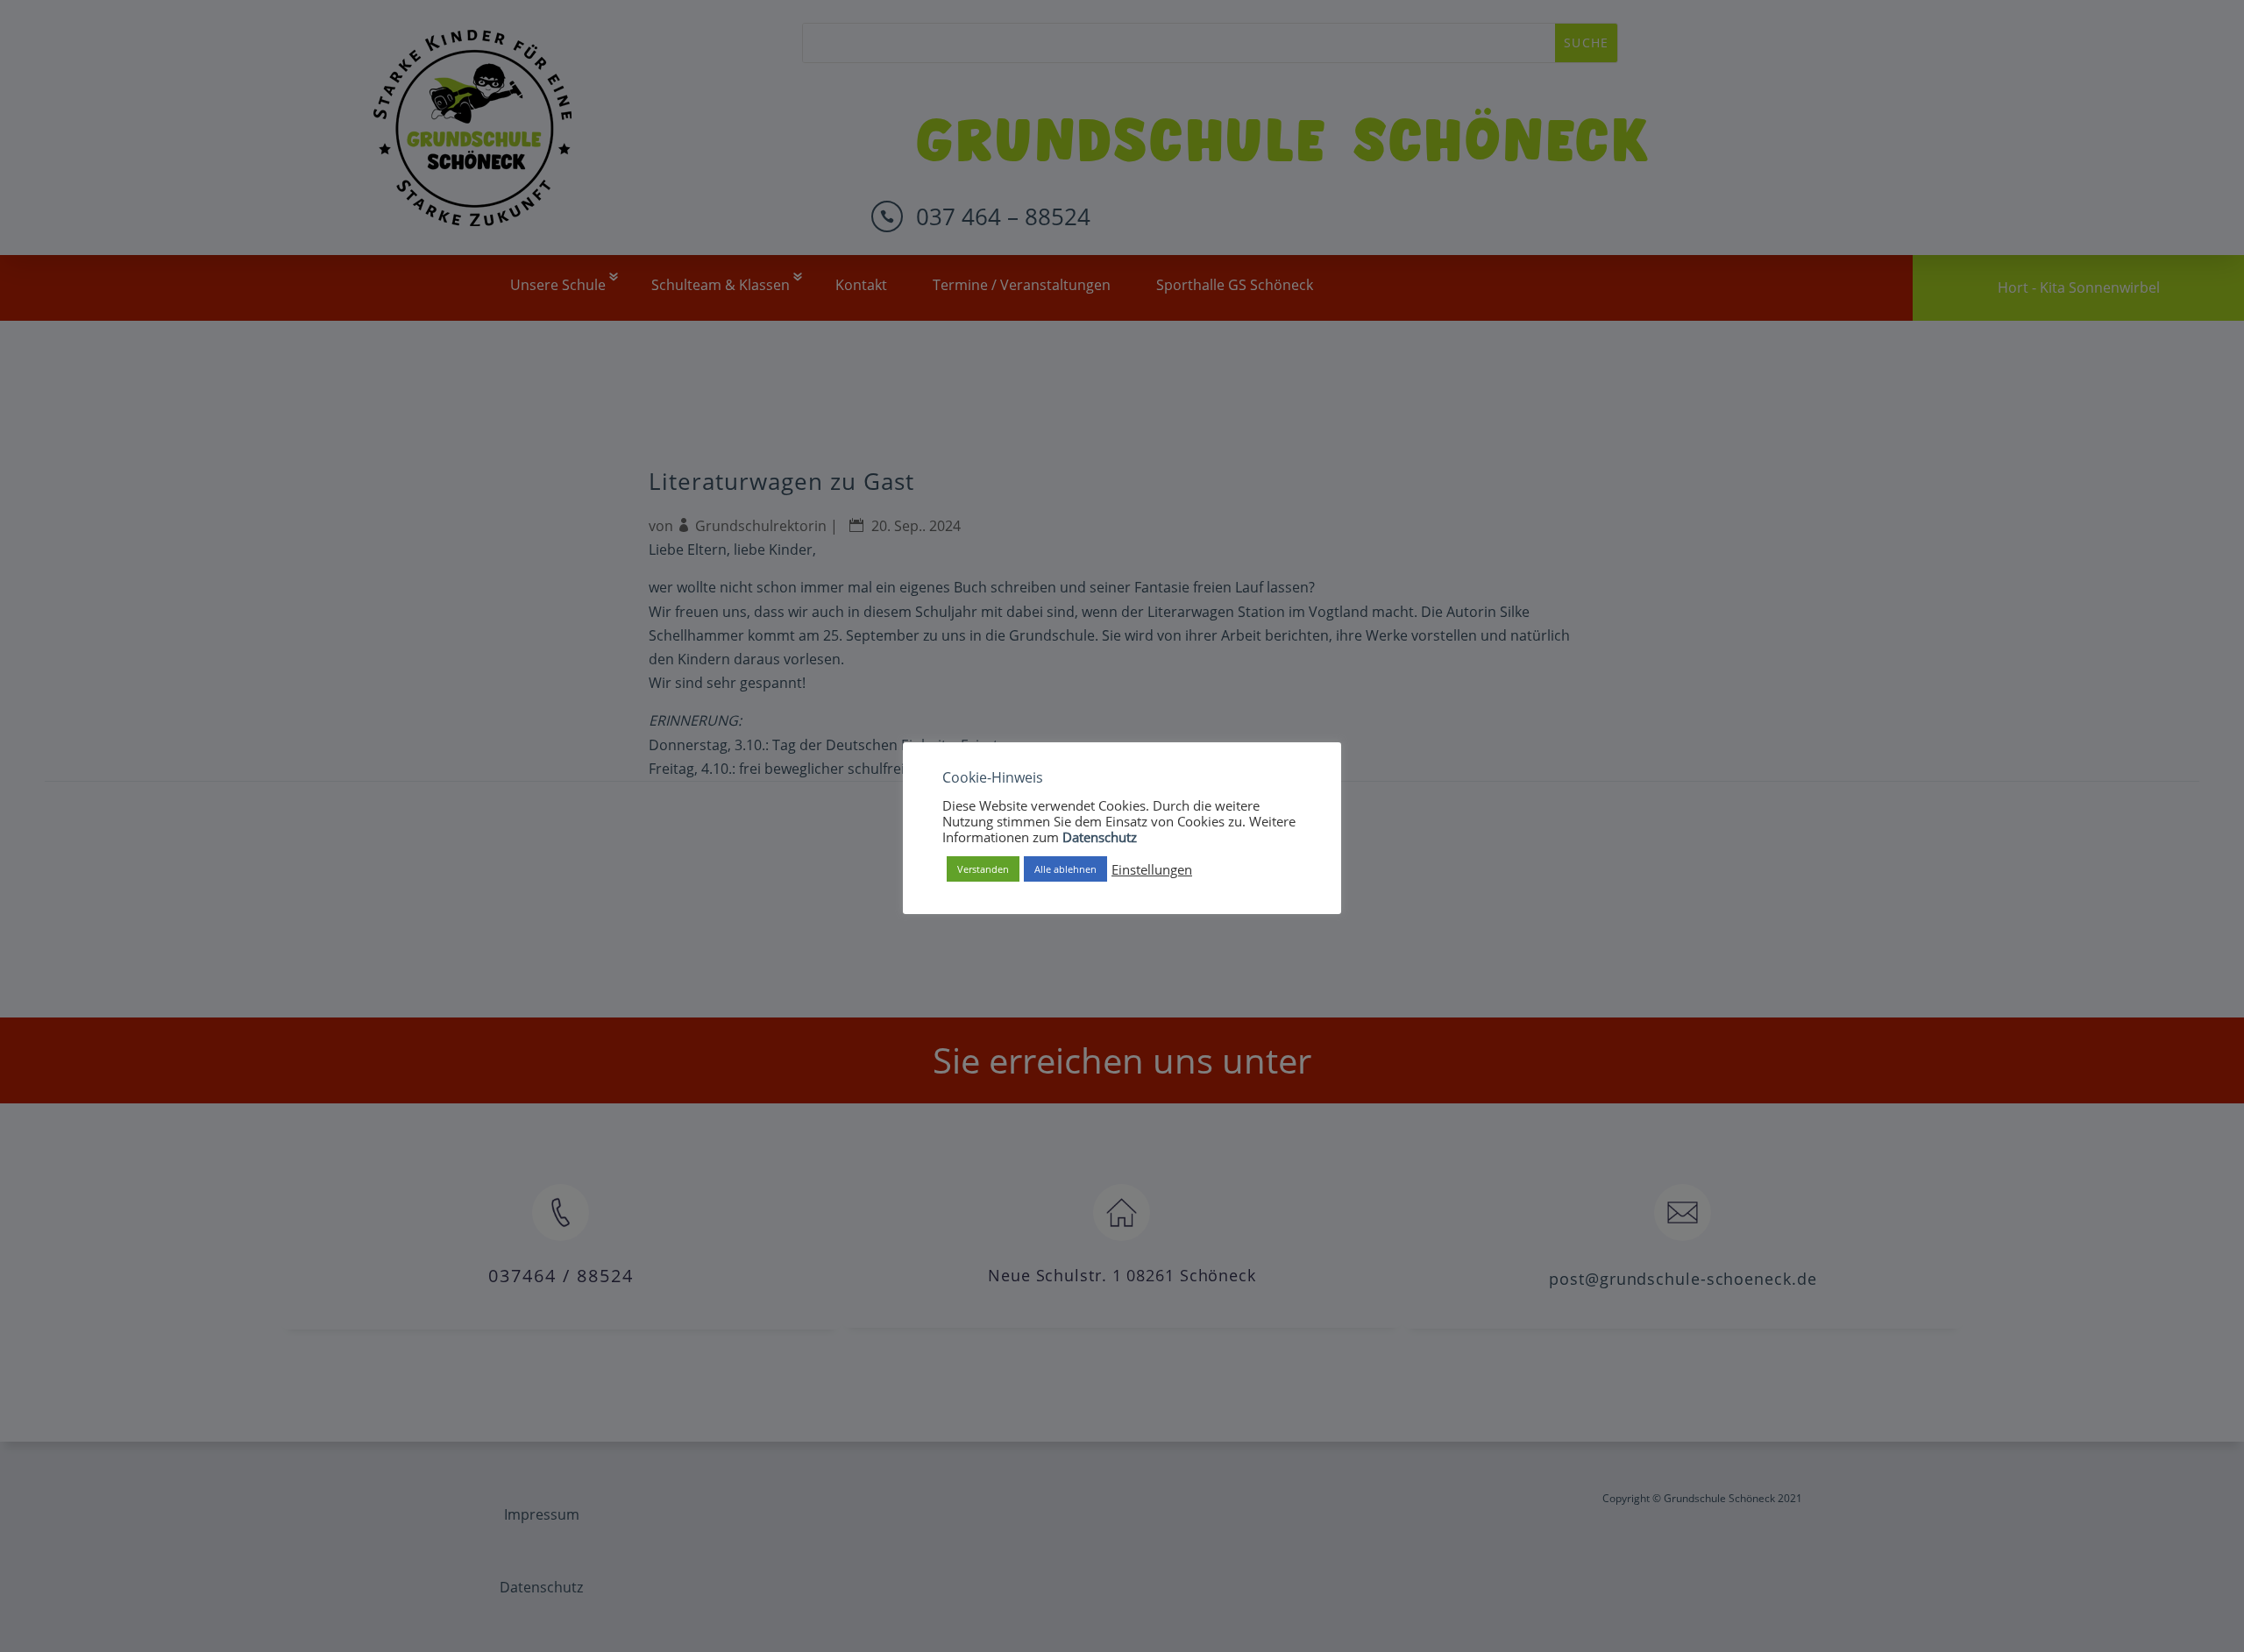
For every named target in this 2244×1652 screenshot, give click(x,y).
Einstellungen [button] (1152, 869)
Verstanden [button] (983, 869)
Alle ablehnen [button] (1065, 869)
